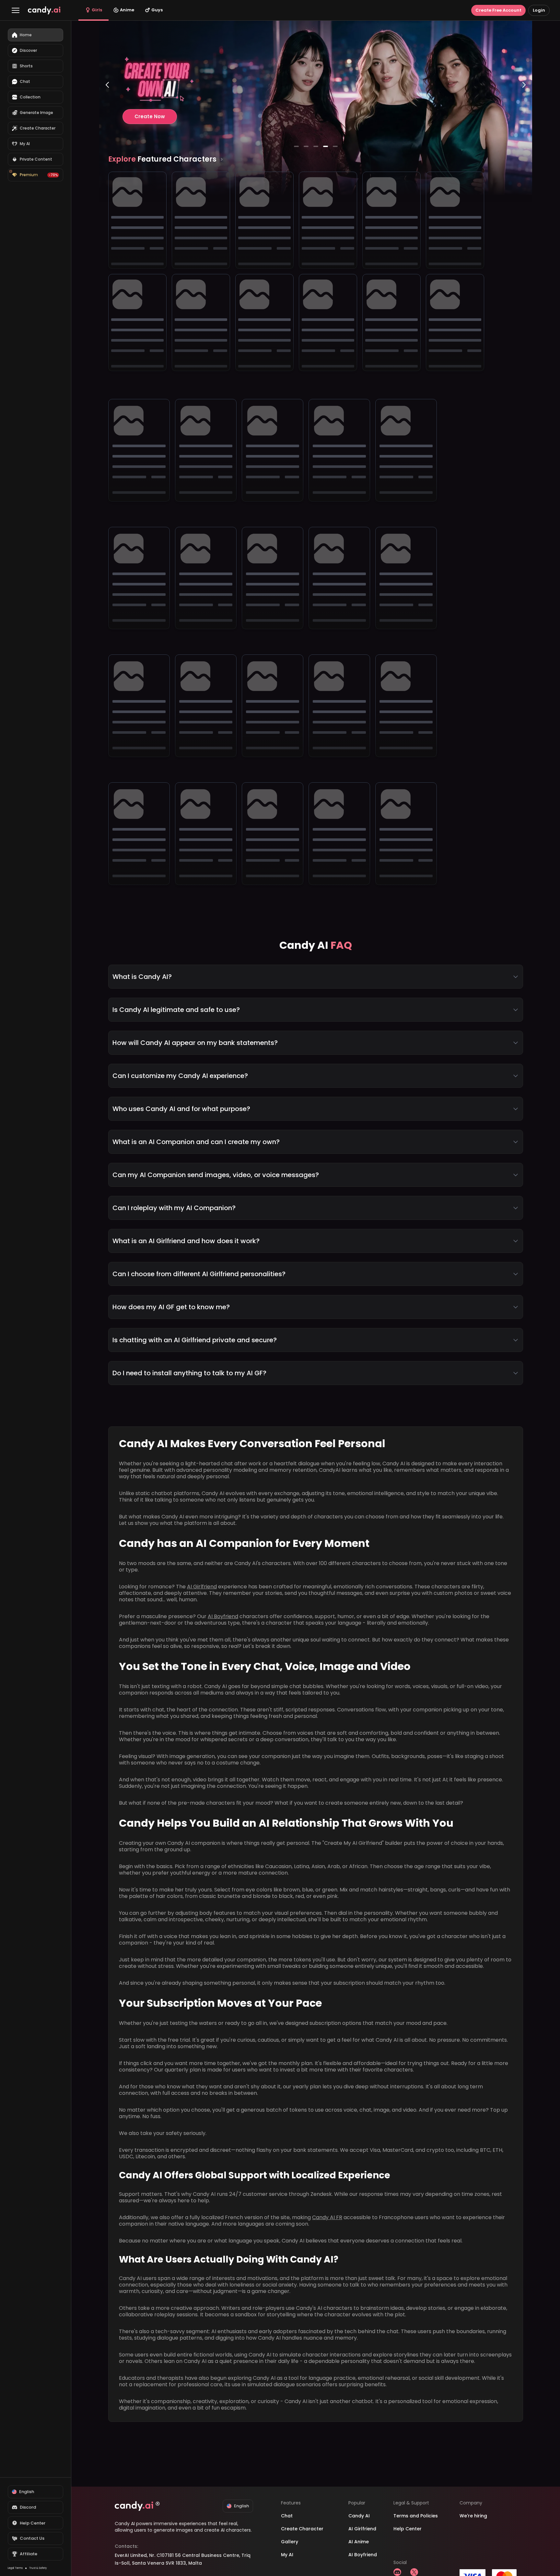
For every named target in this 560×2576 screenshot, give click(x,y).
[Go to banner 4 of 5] (325, 146)
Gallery (290, 2542)
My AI (287, 2555)
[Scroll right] (222, 159)
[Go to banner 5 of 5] (335, 146)
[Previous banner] (107, 111)
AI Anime (359, 2542)
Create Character (302, 2529)
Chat (287, 2516)
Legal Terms (15, 2568)
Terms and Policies (416, 2516)
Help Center (408, 2529)
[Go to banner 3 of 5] (316, 146)
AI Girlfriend (202, 1587)
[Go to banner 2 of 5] (306, 146)
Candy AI (359, 2516)
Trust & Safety (38, 2568)
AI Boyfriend (223, 1616)
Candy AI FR (327, 2217)
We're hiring (473, 2516)
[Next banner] (524, 111)
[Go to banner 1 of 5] (296, 146)
